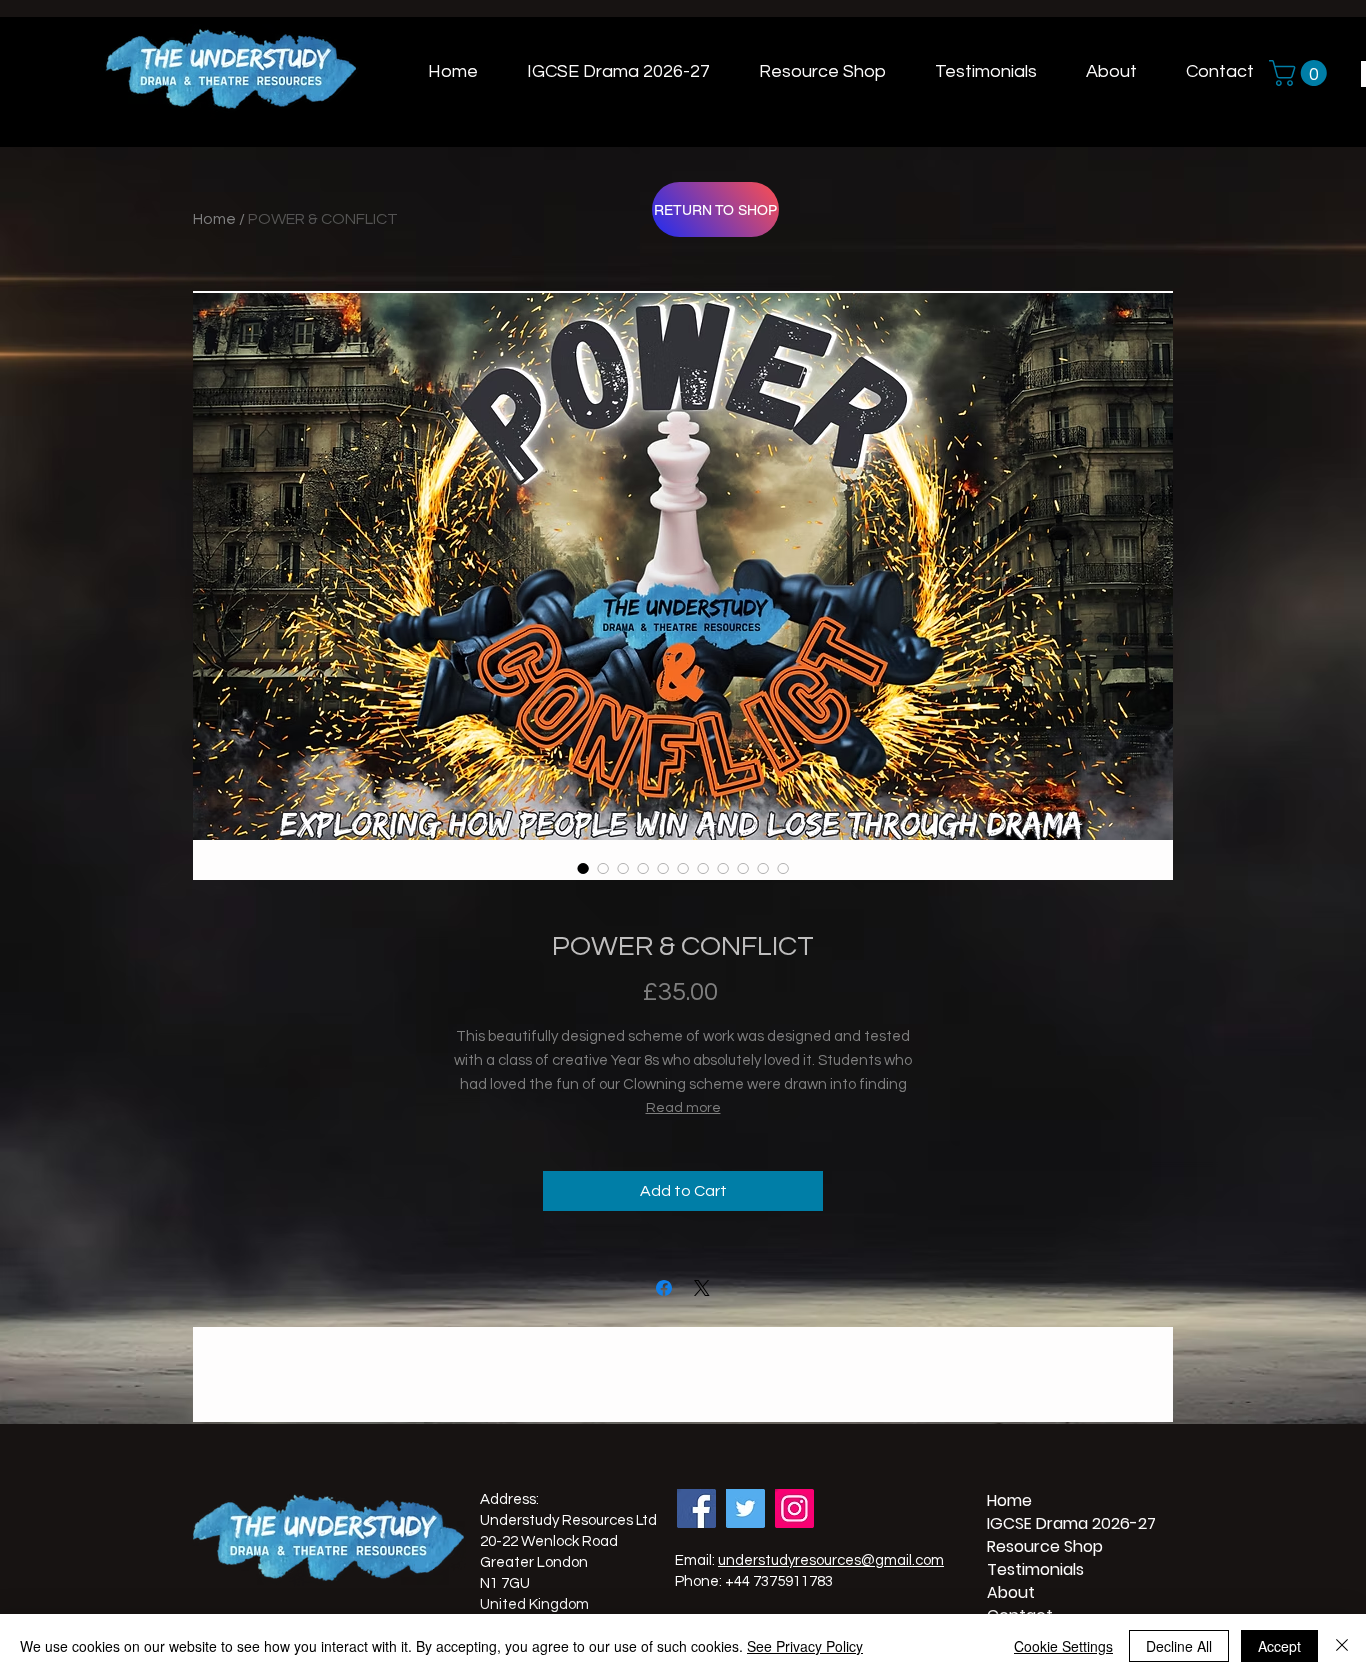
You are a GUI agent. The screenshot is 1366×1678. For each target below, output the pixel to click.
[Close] (1342, 1646)
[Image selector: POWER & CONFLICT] (583, 868)
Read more (683, 1108)
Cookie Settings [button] (1063, 1646)
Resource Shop (1035, 1546)
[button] (1301, 73)
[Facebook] (696, 1508)
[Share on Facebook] (664, 1288)
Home (214, 219)
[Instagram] (794, 1508)
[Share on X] (702, 1288)
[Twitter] (745, 1508)
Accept (1279, 1646)
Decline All (1179, 1646)
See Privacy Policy (805, 1646)
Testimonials (1035, 1569)
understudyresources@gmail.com (831, 1560)
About (1011, 1592)
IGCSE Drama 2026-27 (1035, 1523)
